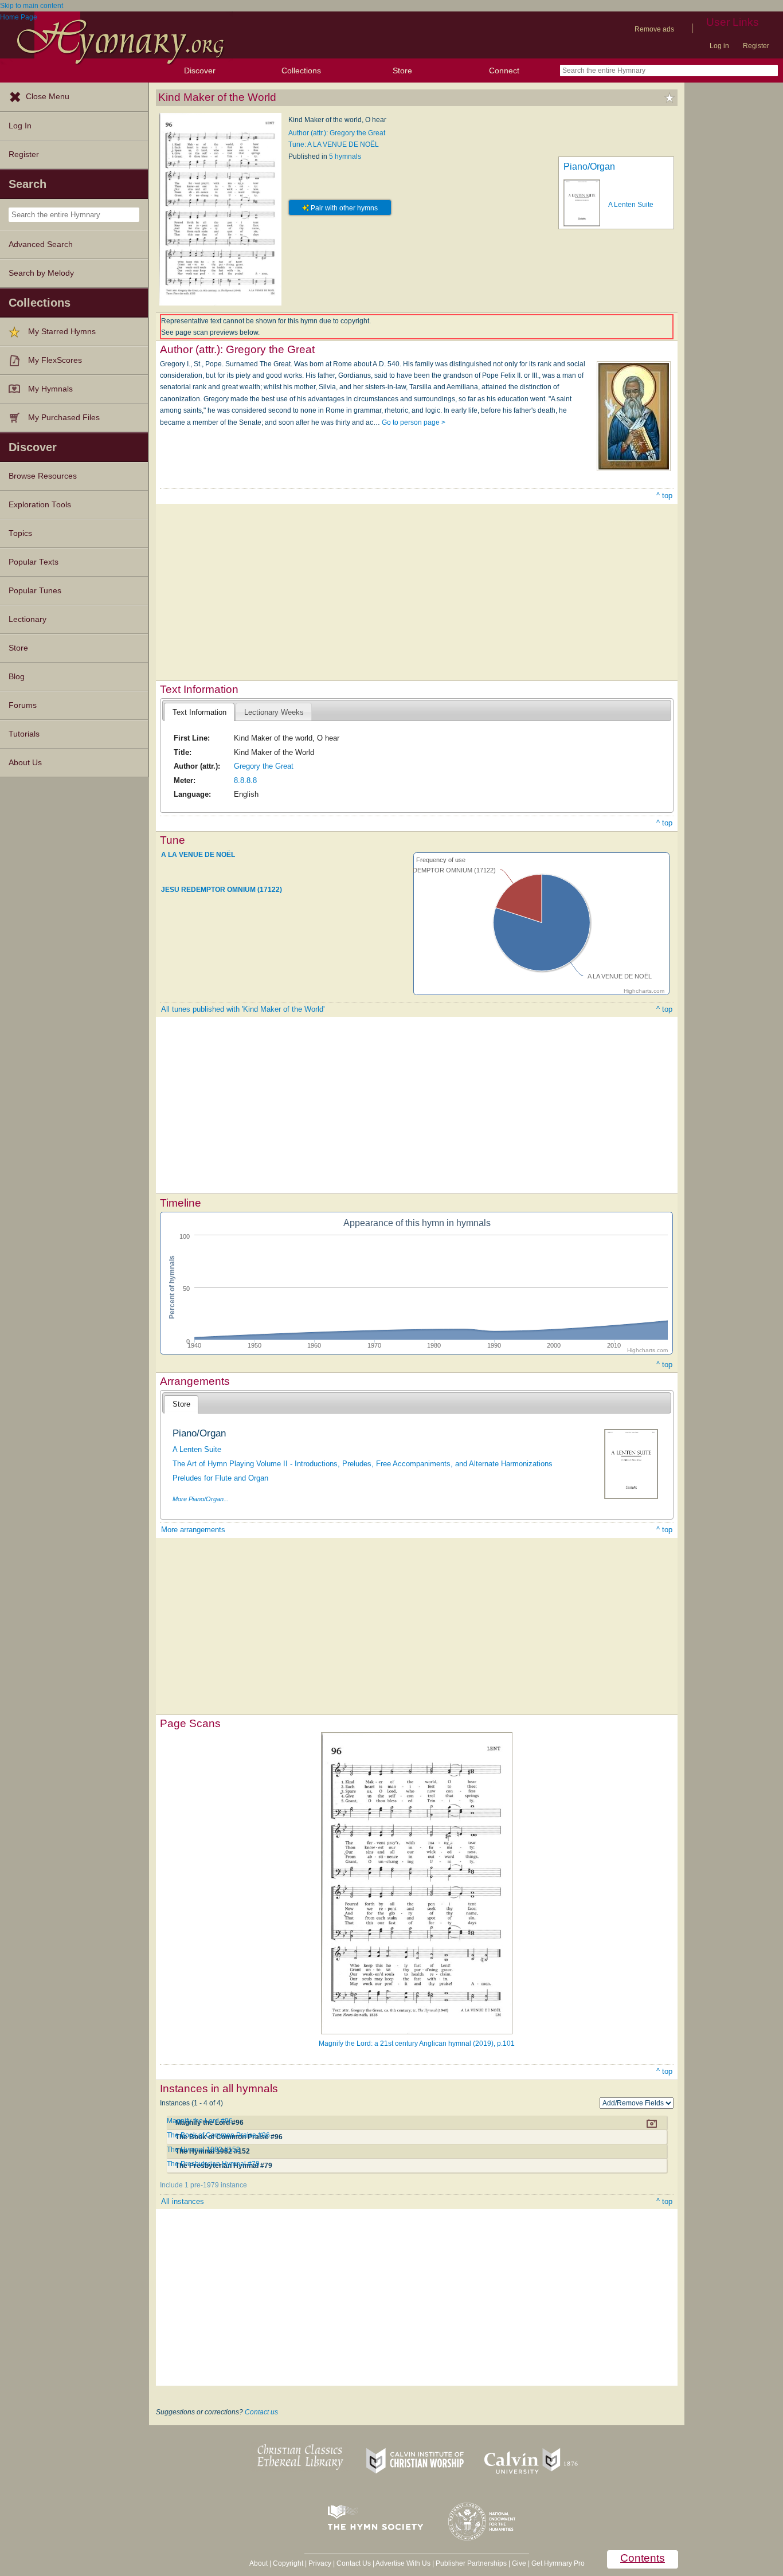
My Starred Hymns (62, 332)
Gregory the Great (264, 766)
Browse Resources (43, 476)
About (259, 2563)
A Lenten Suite (631, 205)
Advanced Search (41, 244)
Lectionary (28, 619)
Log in (719, 46)
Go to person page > (414, 422)
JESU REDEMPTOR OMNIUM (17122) (222, 890)
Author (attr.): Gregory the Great (337, 133)
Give (519, 2563)
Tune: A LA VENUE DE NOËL (334, 144)
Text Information (199, 712)
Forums (23, 705)
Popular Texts (34, 562)
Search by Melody (41, 273)
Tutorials (24, 734)
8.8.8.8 (245, 780)
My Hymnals (50, 389)
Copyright (288, 2563)
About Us (25, 763)
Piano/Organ (589, 167)
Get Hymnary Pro (558, 2563)
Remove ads (654, 29)
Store (402, 71)
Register (756, 46)
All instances (183, 2201)
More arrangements (193, 1530)
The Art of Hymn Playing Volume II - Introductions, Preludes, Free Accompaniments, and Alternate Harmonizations (363, 1464)
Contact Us (354, 2563)
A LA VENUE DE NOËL (198, 855)
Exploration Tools (40, 505)
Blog (17, 677)
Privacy (320, 2563)
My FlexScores (55, 360)
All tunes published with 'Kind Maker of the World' (243, 1009)
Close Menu (48, 97)
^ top (664, 496)
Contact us (261, 2412)
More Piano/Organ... (201, 1499)
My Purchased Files (64, 418)
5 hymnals (345, 156)
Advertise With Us (403, 2563)
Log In (20, 126)
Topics (20, 533)
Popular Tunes (35, 591)
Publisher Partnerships (471, 2563)
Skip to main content (32, 6)
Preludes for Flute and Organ (220, 1478)
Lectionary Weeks (274, 712)
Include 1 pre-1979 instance (203, 2185)
